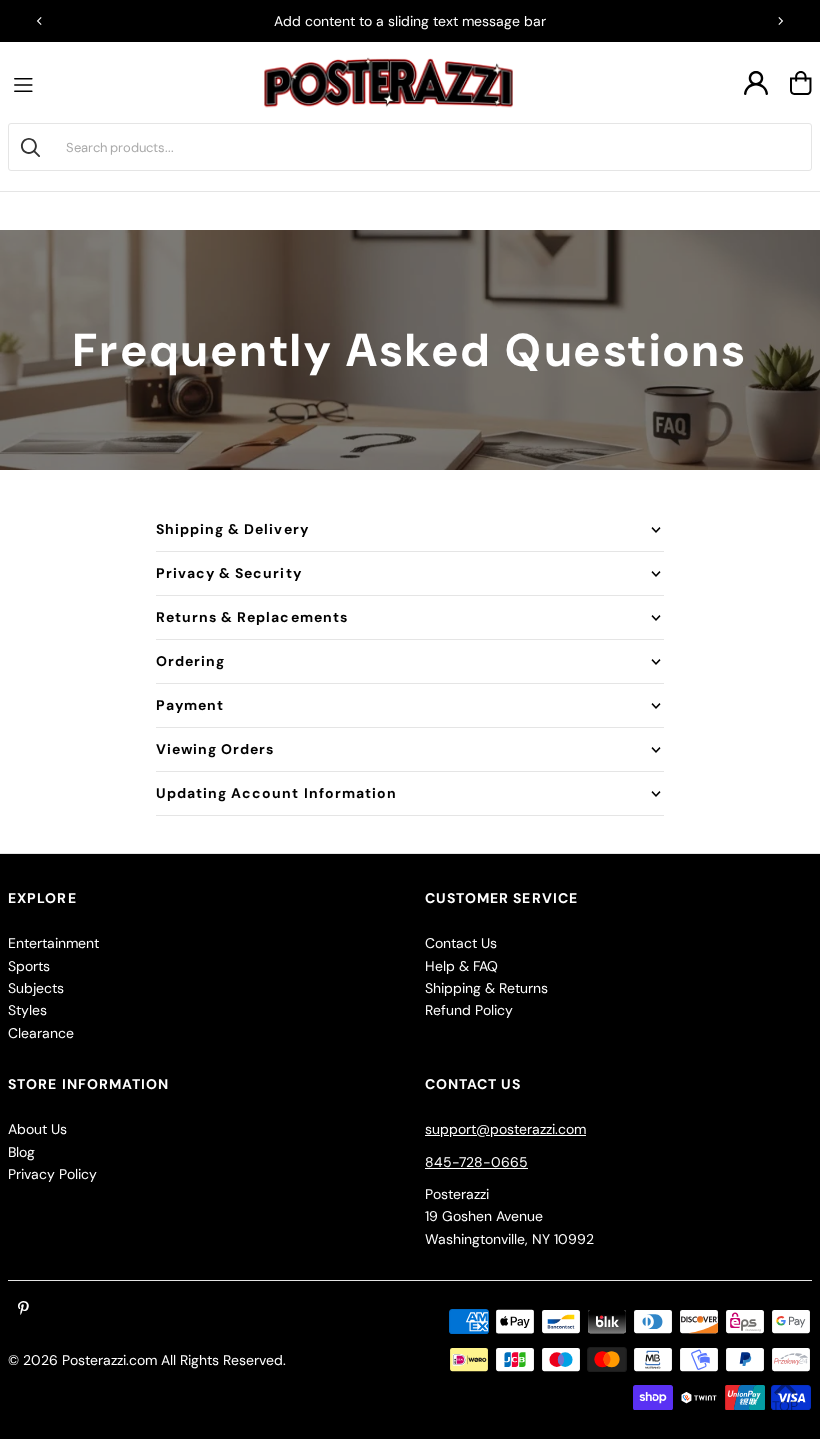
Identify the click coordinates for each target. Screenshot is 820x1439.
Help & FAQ (461, 966)
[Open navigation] (28, 83)
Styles (27, 1010)
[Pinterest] (23, 1309)
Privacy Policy (52, 1174)
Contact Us (461, 943)
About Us (37, 1129)
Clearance (41, 1033)
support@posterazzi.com (505, 1129)
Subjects (36, 988)
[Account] (756, 83)
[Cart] (801, 83)
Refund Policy (469, 1010)
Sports (29, 966)
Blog (21, 1152)
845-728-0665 (476, 1162)
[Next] (780, 21)
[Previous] (40, 21)
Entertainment (53, 943)
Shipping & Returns (486, 988)
